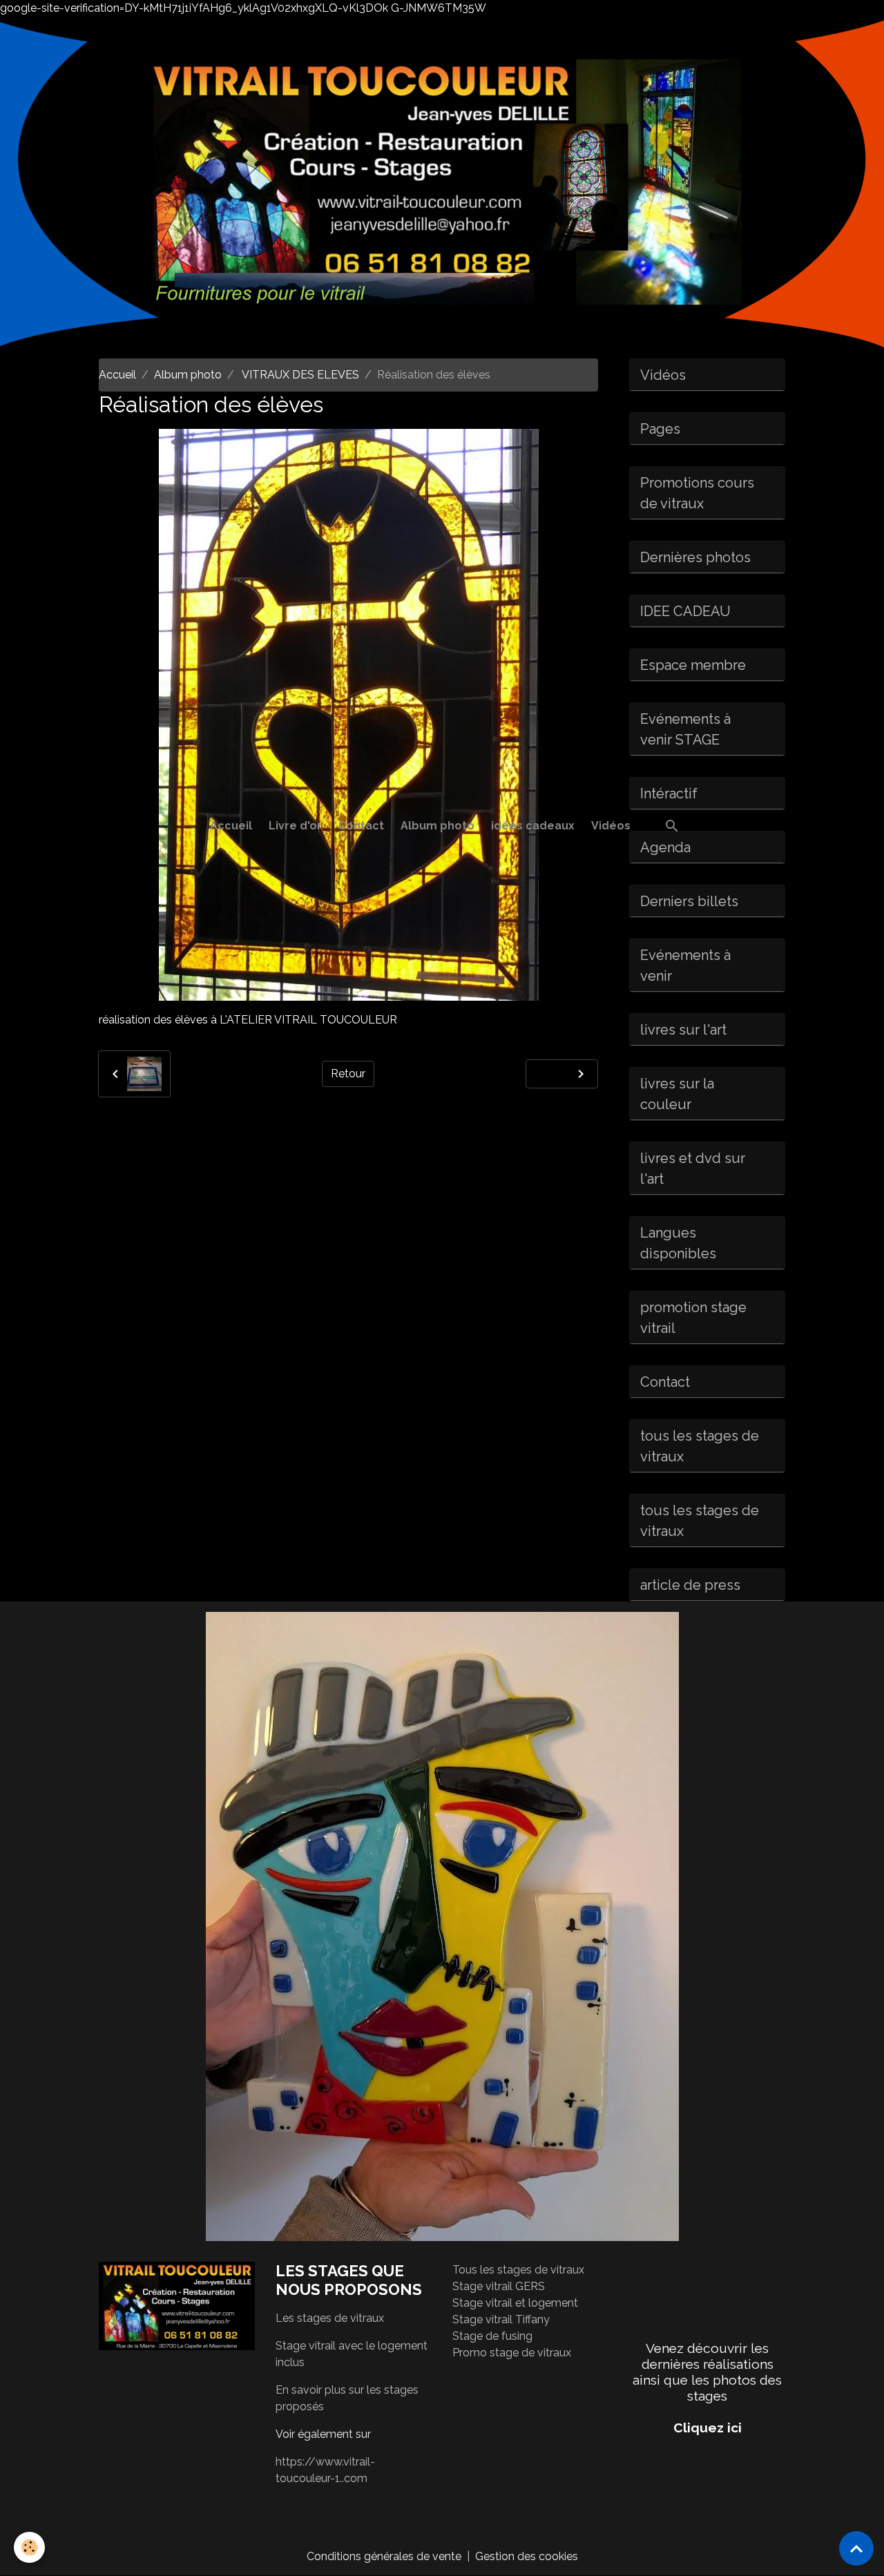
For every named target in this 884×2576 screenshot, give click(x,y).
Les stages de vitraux (330, 2318)
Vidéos (611, 826)
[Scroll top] (856, 2548)
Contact (361, 826)
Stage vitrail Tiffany (501, 2319)
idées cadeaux (533, 826)
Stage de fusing (492, 2336)
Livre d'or (295, 826)
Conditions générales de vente (384, 2556)
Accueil (231, 826)
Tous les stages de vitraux (518, 2270)
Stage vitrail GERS (499, 2286)
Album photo (438, 826)
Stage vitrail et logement (515, 2303)
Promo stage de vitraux (512, 2353)
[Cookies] (29, 2547)
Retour (348, 1074)
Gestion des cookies (527, 2556)
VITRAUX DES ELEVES (299, 375)
